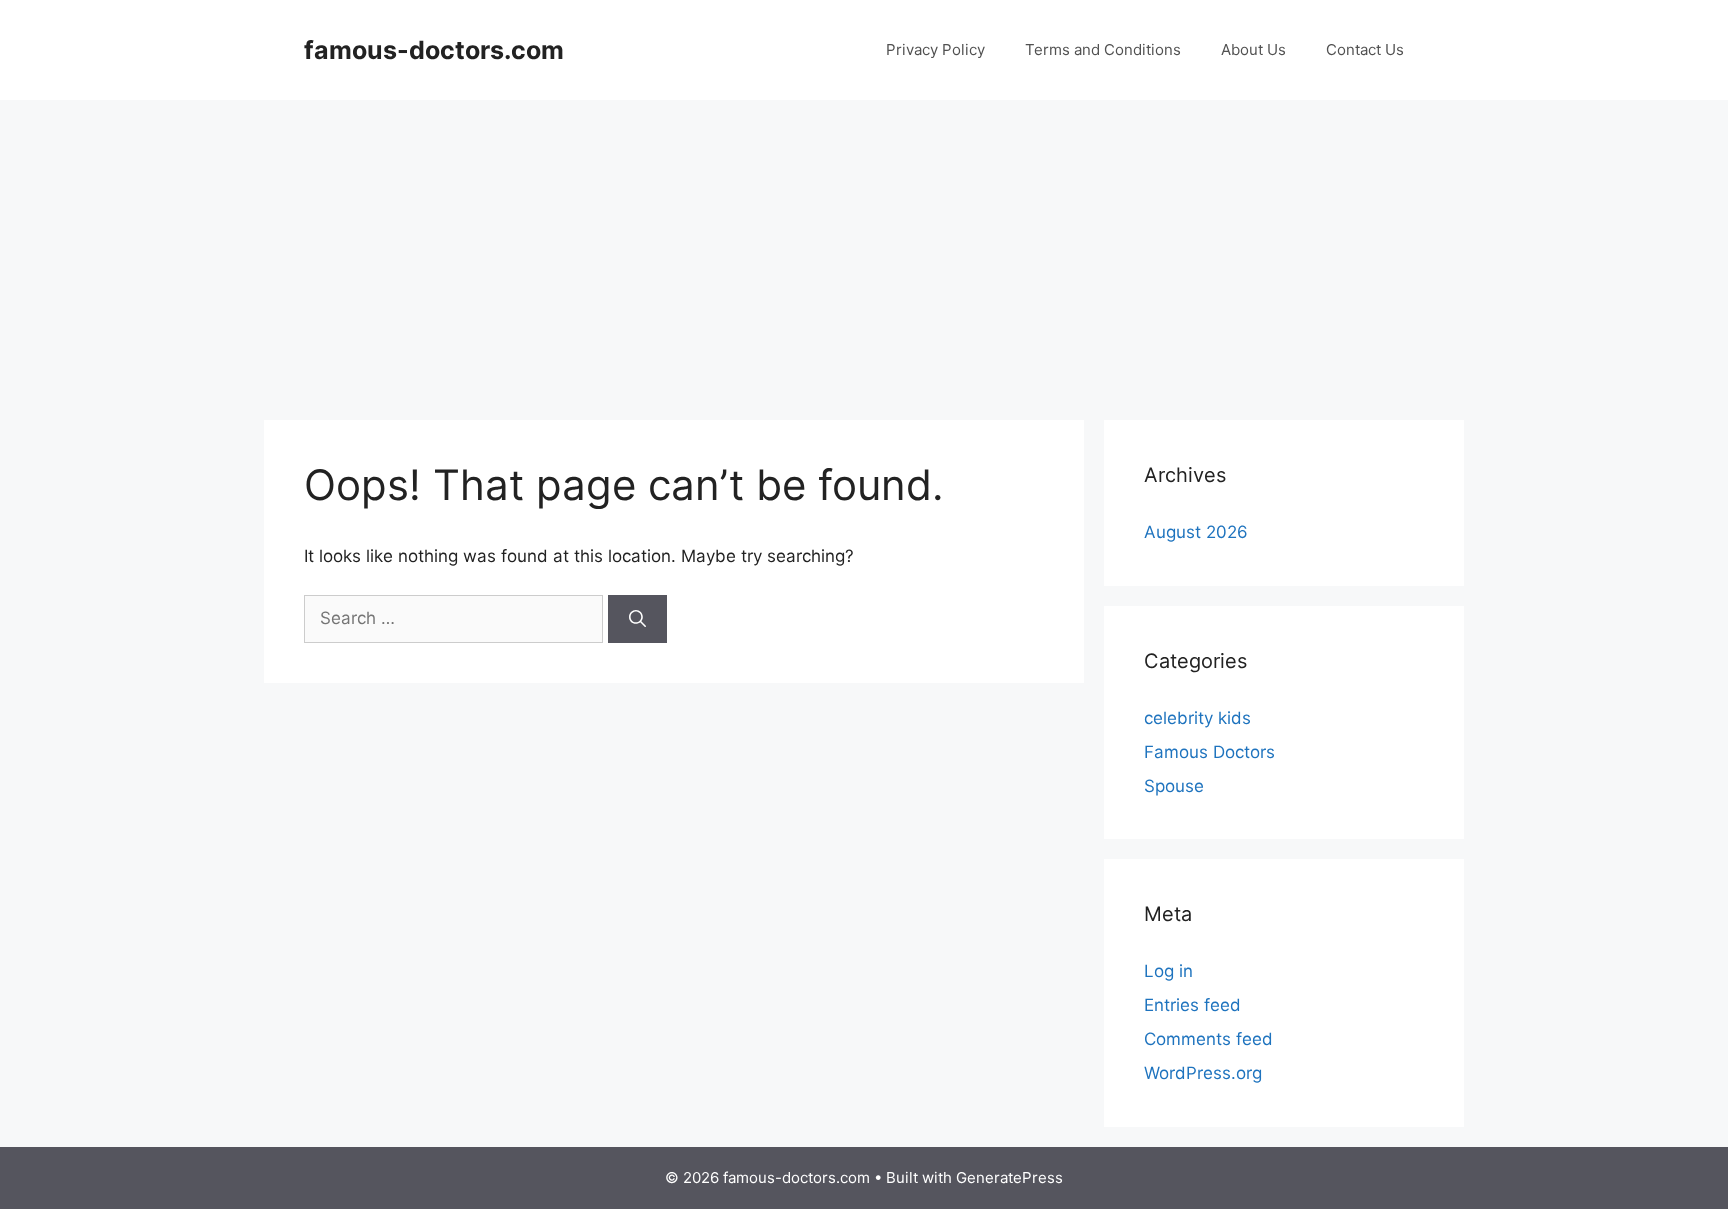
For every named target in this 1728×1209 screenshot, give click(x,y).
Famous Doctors (1209, 752)
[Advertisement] (864, 250)
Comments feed (1208, 1039)
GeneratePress (1009, 1177)
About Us (1253, 49)
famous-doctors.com (434, 50)
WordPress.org (1203, 1073)
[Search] (637, 619)
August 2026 (1196, 532)
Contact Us (1365, 49)
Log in (1168, 971)
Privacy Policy (935, 49)
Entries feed (1192, 1005)
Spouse (1174, 786)
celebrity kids (1197, 718)
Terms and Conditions (1103, 49)
